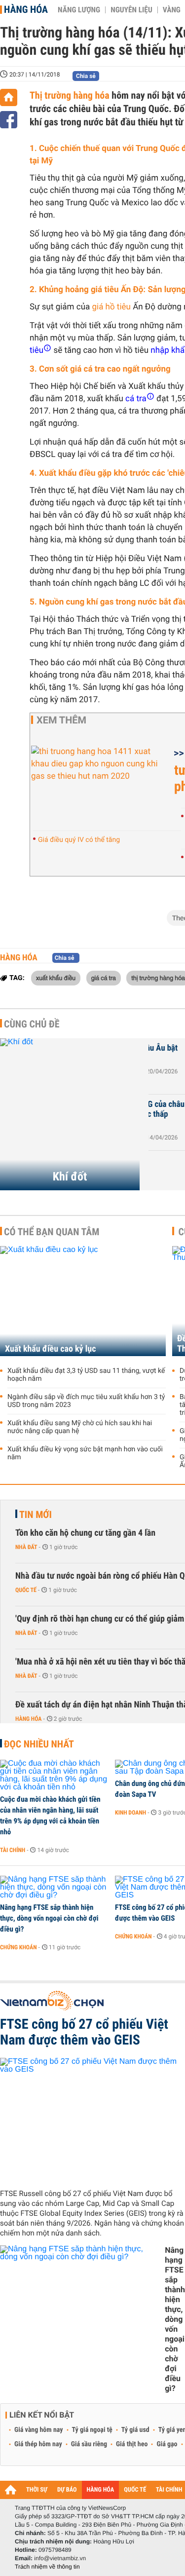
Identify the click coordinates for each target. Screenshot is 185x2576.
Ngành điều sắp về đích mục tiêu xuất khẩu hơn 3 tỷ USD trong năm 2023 (86, 1401)
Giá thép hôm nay (38, 2444)
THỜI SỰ (37, 2490)
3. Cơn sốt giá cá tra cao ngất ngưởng (100, 369)
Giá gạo (167, 2444)
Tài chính (13, 1850)
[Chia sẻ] (9, 120)
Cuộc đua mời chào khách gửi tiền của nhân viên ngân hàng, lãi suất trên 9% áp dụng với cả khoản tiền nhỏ (50, 1816)
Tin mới (36, 1515)
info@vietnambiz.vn (60, 2558)
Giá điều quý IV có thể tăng (79, 840)
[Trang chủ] (9, 97)
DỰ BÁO (67, 2490)
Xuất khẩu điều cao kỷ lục (50, 1349)
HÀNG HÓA (101, 2490)
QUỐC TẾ (135, 2490)
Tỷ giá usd (135, 2430)
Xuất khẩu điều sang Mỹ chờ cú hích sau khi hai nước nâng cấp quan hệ (80, 1427)
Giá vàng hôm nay (39, 2430)
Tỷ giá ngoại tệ (92, 2430)
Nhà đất (26, 1547)
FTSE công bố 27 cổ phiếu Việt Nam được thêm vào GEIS (84, 2032)
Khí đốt (70, 1176)
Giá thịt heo (132, 2444)
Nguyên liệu (131, 10)
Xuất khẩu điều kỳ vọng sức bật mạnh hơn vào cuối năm (85, 1453)
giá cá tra (104, 978)
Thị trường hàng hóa (70, 95)
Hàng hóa (26, 9)
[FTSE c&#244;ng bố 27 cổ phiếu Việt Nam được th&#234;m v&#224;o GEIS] (92, 2120)
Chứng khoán (18, 1947)
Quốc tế (26, 1590)
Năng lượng (79, 10)
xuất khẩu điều (56, 978)
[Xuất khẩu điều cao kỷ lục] (83, 1301)
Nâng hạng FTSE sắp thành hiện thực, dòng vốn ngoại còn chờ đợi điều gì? (49, 1918)
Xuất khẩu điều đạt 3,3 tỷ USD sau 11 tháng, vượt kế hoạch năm (86, 1375)
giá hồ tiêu (111, 307)
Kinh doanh (130, 1813)
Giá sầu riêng (89, 2444)
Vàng (172, 10)
